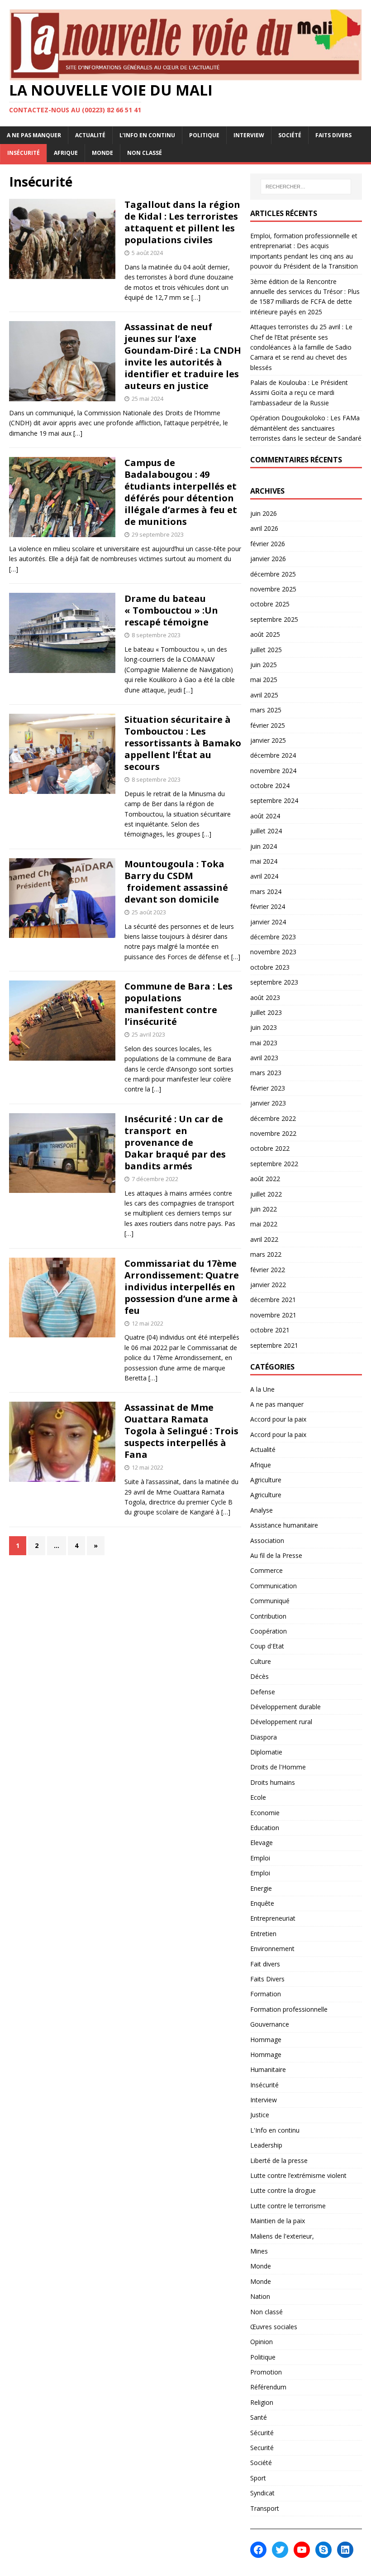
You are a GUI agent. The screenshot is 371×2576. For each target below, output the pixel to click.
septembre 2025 (274, 619)
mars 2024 (266, 892)
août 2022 (265, 1179)
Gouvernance (270, 2024)
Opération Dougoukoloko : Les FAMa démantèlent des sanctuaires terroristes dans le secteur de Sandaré (306, 428)
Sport (258, 2478)
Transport (265, 2508)
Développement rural (281, 1722)
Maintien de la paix (278, 2221)
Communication (273, 1586)
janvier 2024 (268, 922)
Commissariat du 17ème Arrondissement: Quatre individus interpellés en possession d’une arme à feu (182, 1287)
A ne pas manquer (34, 135)
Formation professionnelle (289, 2009)
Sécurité (262, 2433)
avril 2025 (264, 695)
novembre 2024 (273, 771)
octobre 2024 (270, 786)
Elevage (262, 1843)
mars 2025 (266, 710)
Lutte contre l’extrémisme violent (298, 2175)
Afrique (66, 153)
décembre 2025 (273, 574)
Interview (249, 135)
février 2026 (268, 544)
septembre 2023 (274, 982)
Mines (259, 2251)
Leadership (266, 2145)
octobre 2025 (270, 604)
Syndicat (262, 2493)
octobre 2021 (270, 1330)
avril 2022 (264, 1239)
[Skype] (323, 2550)
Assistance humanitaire (284, 1525)
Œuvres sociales (274, 2327)
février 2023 (268, 1088)
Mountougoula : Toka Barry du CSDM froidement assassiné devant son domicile (176, 882)
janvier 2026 (268, 559)
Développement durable (285, 1707)
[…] (196, 297)
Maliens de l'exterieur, (282, 2236)
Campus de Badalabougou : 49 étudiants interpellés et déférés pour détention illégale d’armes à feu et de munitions (181, 492)
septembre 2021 (274, 1345)
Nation (260, 2296)
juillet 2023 (266, 1012)
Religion (262, 2402)
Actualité (90, 135)
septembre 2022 (274, 1164)
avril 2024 (264, 876)
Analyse (262, 1510)
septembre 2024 (274, 800)
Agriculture (266, 1480)
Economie (265, 1813)
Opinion (262, 2342)
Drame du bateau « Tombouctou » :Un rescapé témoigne (171, 610)
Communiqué (270, 1601)
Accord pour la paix (278, 1419)
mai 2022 (264, 1224)
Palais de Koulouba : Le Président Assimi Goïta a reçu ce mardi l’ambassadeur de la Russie (299, 393)
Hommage (266, 2040)
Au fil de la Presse (276, 1555)
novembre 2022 (273, 1133)
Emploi (260, 1858)
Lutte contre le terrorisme (288, 2206)
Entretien (263, 1934)
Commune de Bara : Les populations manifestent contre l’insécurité (178, 1004)
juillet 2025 (266, 650)
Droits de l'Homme (278, 1767)
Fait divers (265, 1964)
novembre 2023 (273, 952)
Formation (266, 1994)
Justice (260, 2115)
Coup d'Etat (267, 1646)
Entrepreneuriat (273, 1918)
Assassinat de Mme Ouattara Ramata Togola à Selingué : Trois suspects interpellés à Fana (181, 1431)
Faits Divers (333, 135)
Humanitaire (268, 2069)
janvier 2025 (268, 740)
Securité (262, 2448)
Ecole (258, 1797)
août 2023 (265, 997)
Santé (259, 2417)
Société (290, 135)
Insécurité (24, 153)
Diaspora (264, 1737)
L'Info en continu (275, 2130)
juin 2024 (264, 846)
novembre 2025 (273, 589)
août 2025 (265, 634)
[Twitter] (280, 2550)
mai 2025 (264, 680)
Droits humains (273, 1782)
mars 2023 (266, 1073)
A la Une (262, 1389)
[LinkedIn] (345, 2550)
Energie (261, 1888)
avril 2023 (264, 1058)
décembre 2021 (273, 1300)
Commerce (266, 1570)
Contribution (268, 1616)
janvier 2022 (268, 1285)
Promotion (266, 2372)
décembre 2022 (273, 1118)
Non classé (145, 153)
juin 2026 (264, 513)
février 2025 (268, 725)
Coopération (269, 1631)
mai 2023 (264, 1043)
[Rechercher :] (306, 187)
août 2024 (265, 816)
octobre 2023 (270, 967)
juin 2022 (264, 1209)
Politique (204, 135)
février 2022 (268, 1270)
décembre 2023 (273, 937)
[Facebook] (258, 2550)
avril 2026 (264, 528)
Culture (261, 1661)
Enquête (262, 1903)
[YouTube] (302, 2550)
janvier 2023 (268, 1103)
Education (265, 1828)
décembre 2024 (273, 755)
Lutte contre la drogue (283, 2190)
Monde (102, 153)
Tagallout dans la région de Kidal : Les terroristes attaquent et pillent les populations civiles (182, 222)
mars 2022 (266, 1254)
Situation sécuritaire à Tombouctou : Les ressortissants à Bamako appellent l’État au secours (183, 743)
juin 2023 (264, 1027)
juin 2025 (264, 665)
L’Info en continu (147, 135)
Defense (263, 1692)
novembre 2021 (273, 1315)
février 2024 (268, 906)
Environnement (272, 1949)
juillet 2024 (266, 831)
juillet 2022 (266, 1194)
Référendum (268, 2387)
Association (267, 1540)
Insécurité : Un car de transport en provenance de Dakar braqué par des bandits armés (175, 1142)
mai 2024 (264, 861)
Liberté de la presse (279, 2160)
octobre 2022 (270, 1148)
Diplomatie (266, 1752)
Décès (259, 1676)
